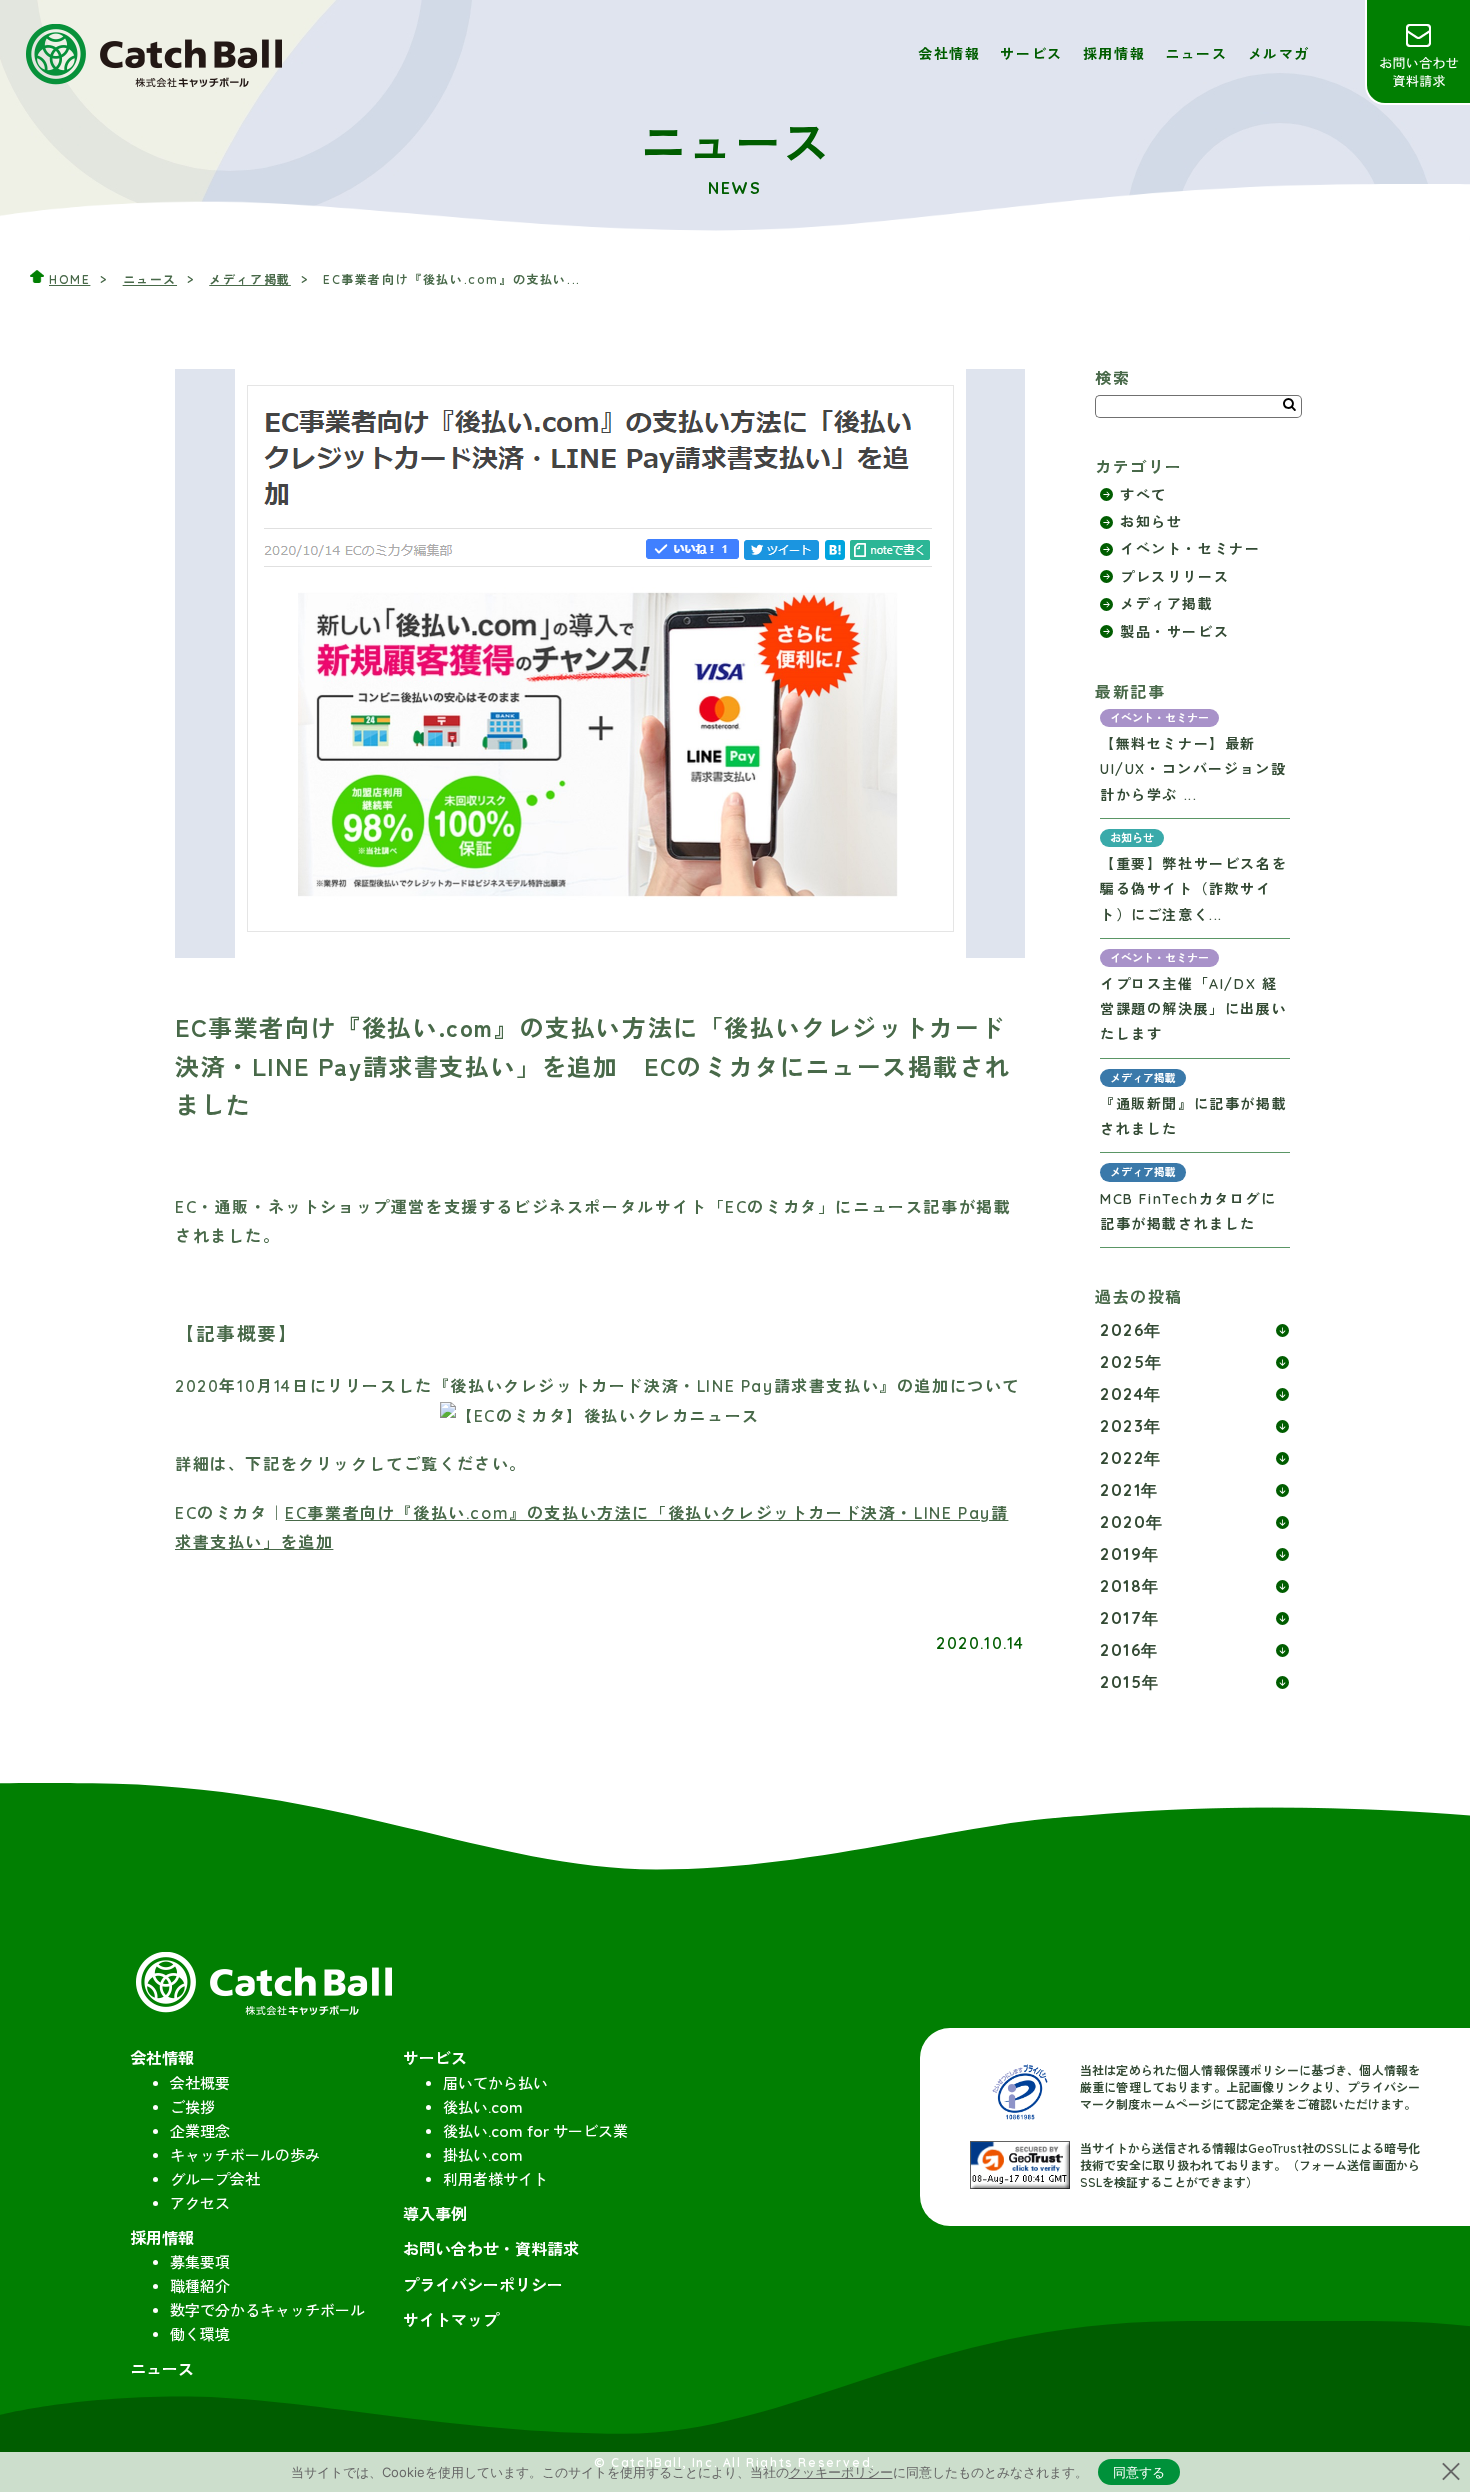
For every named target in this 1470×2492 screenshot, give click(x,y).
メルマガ (1279, 54)
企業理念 (200, 2131)
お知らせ (1151, 522)
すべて (1143, 495)
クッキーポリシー (841, 2472)
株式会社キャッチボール (155, 54)
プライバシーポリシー (483, 2285)
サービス (1031, 54)
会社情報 (949, 54)
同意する (1139, 2472)
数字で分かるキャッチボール (267, 2310)
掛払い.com (483, 2155)
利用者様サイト (495, 2179)
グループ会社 (215, 2179)
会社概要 (200, 2083)
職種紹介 (200, 2286)
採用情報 (1114, 54)
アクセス (200, 2203)
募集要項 (200, 2262)
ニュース (1196, 54)
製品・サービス (1174, 632)
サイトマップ (451, 2320)
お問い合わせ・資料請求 (1417, 52)
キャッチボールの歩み (245, 2155)
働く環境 (200, 2334)
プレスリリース (1174, 577)
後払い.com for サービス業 (535, 2131)
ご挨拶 (192, 2107)
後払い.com (483, 2107)
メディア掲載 (250, 279)
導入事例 (435, 2214)
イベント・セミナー (1190, 549)
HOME (69, 279)
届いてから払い (495, 2083)
